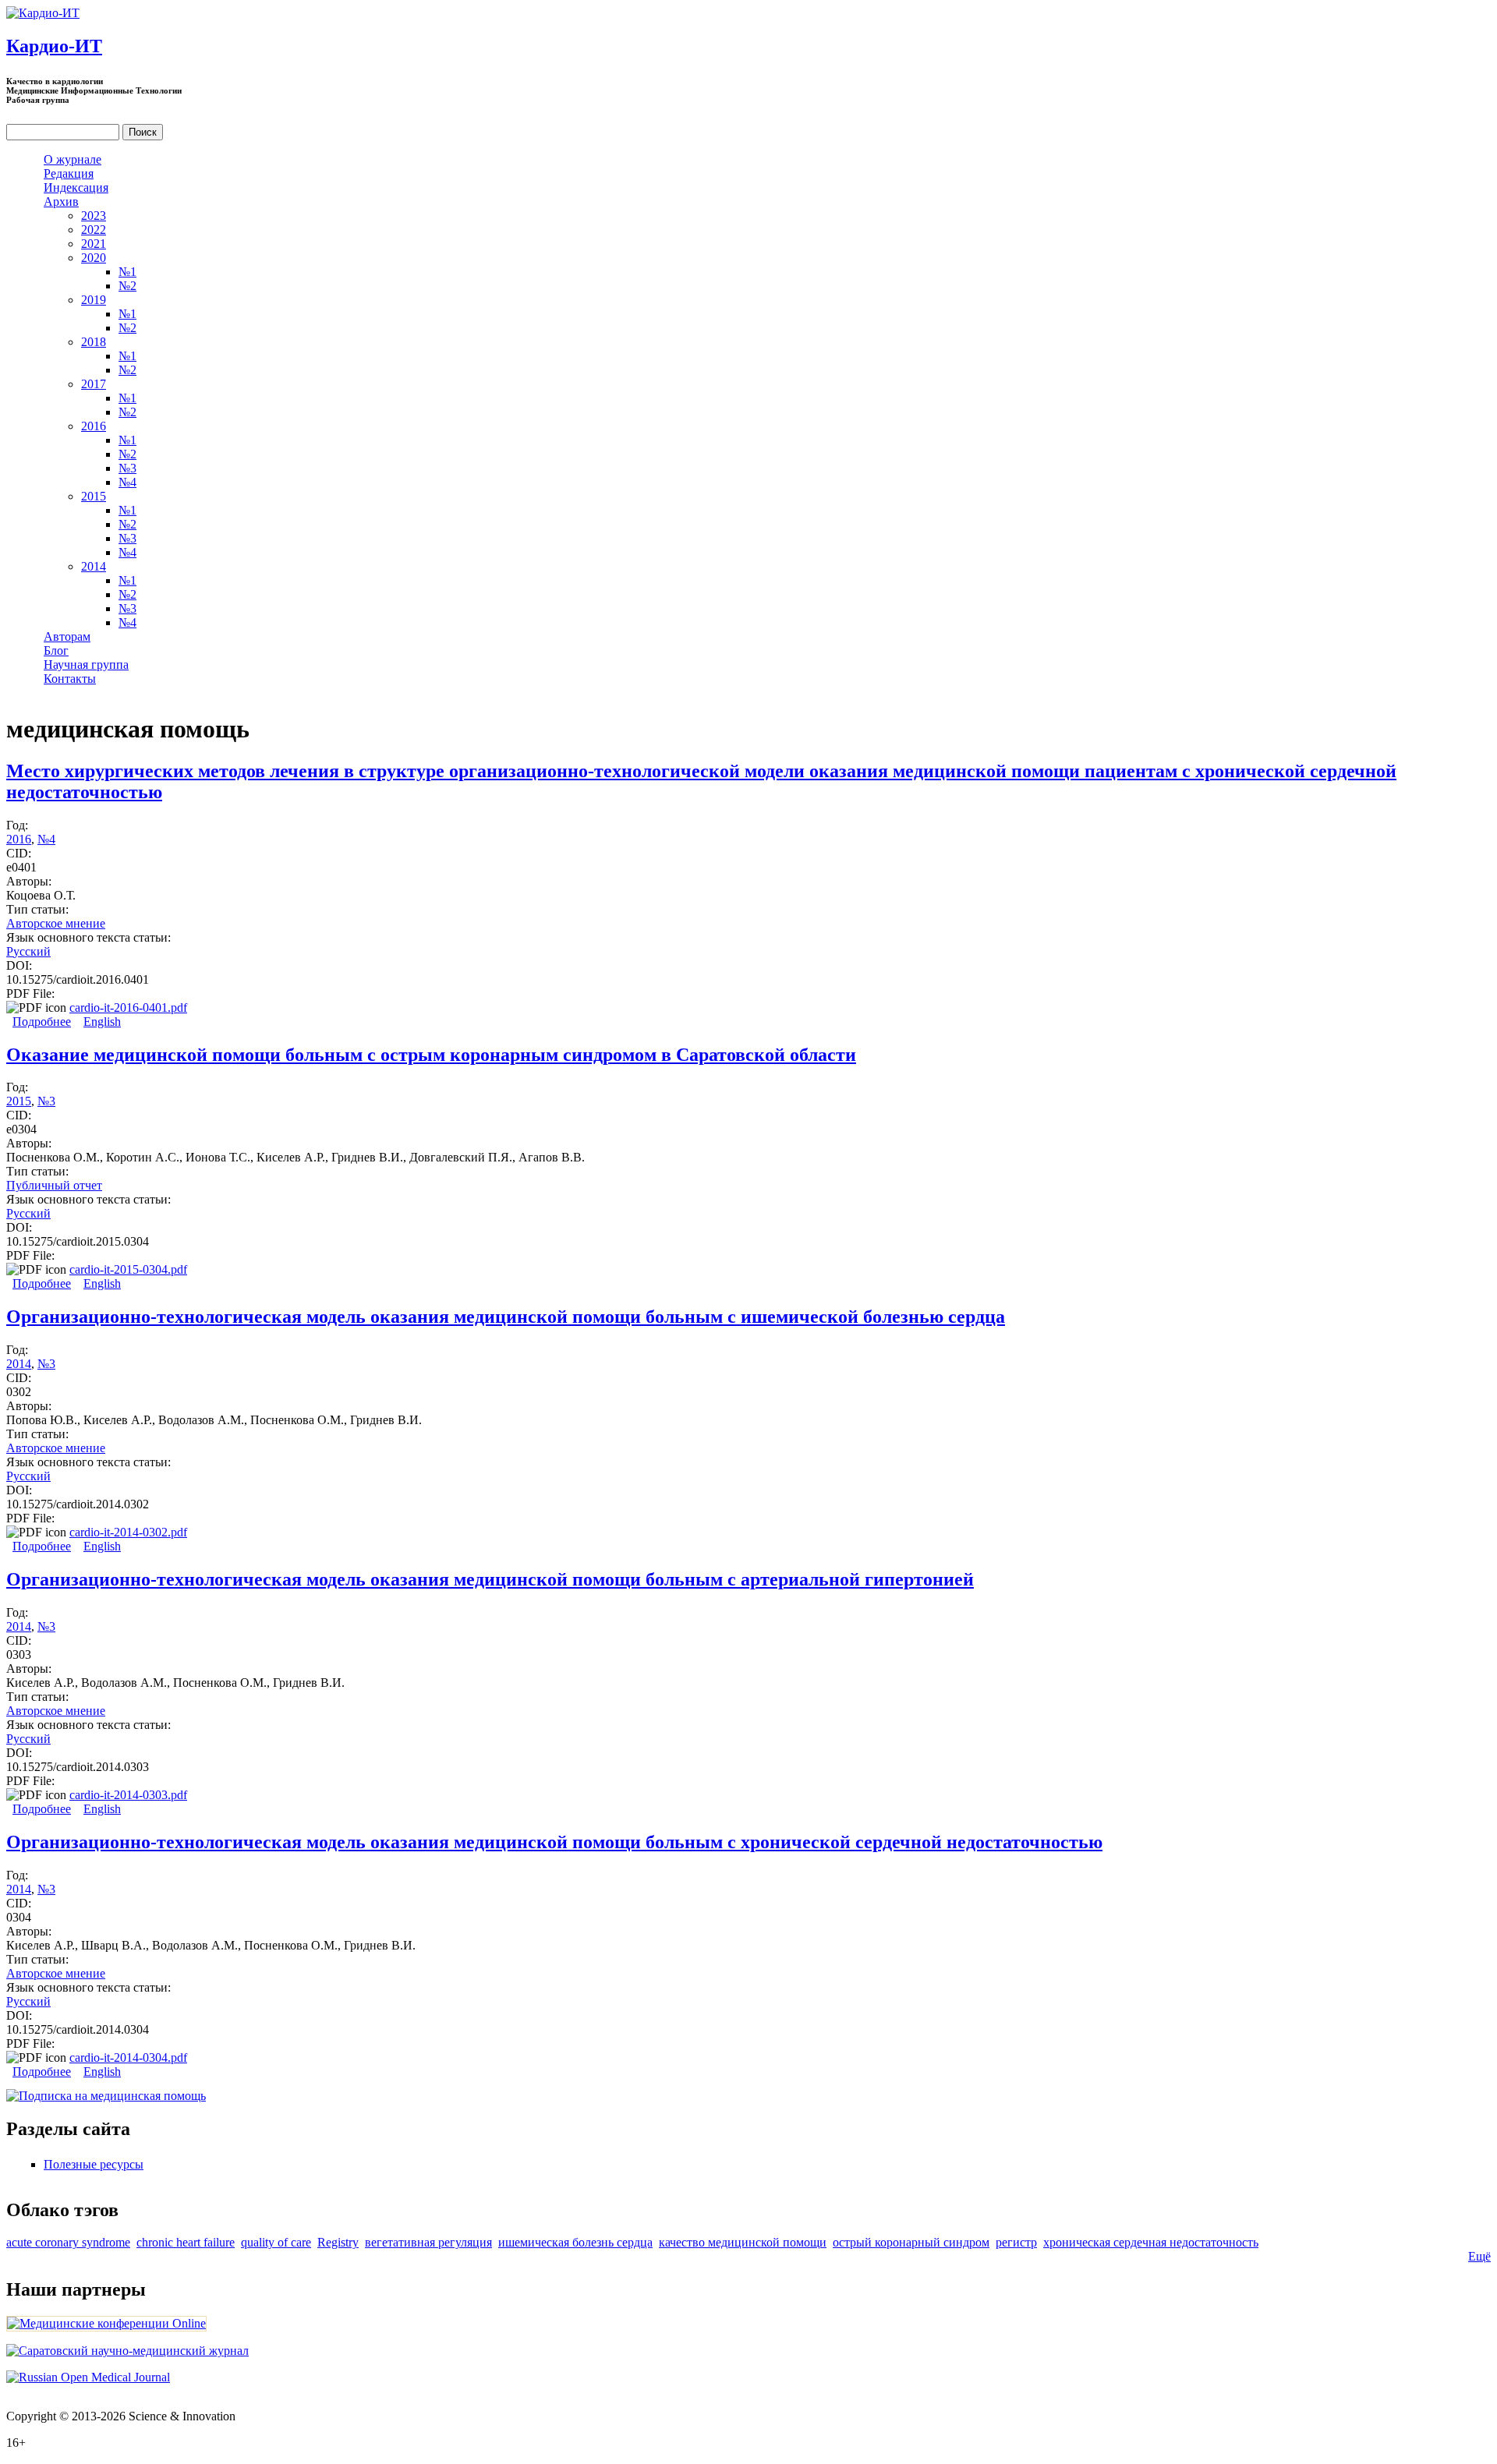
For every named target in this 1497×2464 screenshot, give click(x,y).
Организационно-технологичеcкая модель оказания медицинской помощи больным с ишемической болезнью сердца (506, 1317)
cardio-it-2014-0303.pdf (128, 1795)
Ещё (1479, 2256)
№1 (127, 272)
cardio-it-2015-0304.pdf (128, 1269)
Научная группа (86, 665)
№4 (127, 482)
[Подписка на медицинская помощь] (106, 2096)
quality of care (276, 2242)
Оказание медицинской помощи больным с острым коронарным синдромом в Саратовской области (431, 1055)
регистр (1016, 2242)
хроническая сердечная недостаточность (1151, 2242)
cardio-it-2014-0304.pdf (128, 2057)
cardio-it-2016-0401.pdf (128, 1008)
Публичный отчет (54, 1185)
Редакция (69, 173)
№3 (127, 468)
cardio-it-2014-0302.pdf (128, 1532)
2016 (94, 426)
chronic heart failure (186, 2242)
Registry (338, 2242)
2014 (94, 566)
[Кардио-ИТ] (43, 13)
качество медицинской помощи (743, 2242)
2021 (94, 244)
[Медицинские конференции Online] (106, 2323)
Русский (28, 951)
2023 (94, 216)
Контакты (70, 679)
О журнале (73, 159)
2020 (94, 258)
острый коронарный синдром (911, 2242)
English (102, 1022)
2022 (94, 230)
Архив (61, 202)
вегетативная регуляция (428, 2242)
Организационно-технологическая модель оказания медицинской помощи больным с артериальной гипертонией (490, 1579)
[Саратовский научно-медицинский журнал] (127, 2351)
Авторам (67, 636)
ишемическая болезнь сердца (575, 2242)
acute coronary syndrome (68, 2242)
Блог (56, 650)
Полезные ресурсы (94, 2164)
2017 (94, 384)
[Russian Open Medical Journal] (88, 2377)
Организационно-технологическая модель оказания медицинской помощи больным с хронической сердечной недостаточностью (554, 1842)
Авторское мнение (56, 923)
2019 (94, 300)
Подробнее (42, 1022)
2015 (94, 496)
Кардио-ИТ (54, 46)
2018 (94, 342)
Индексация (76, 187)
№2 (127, 286)
